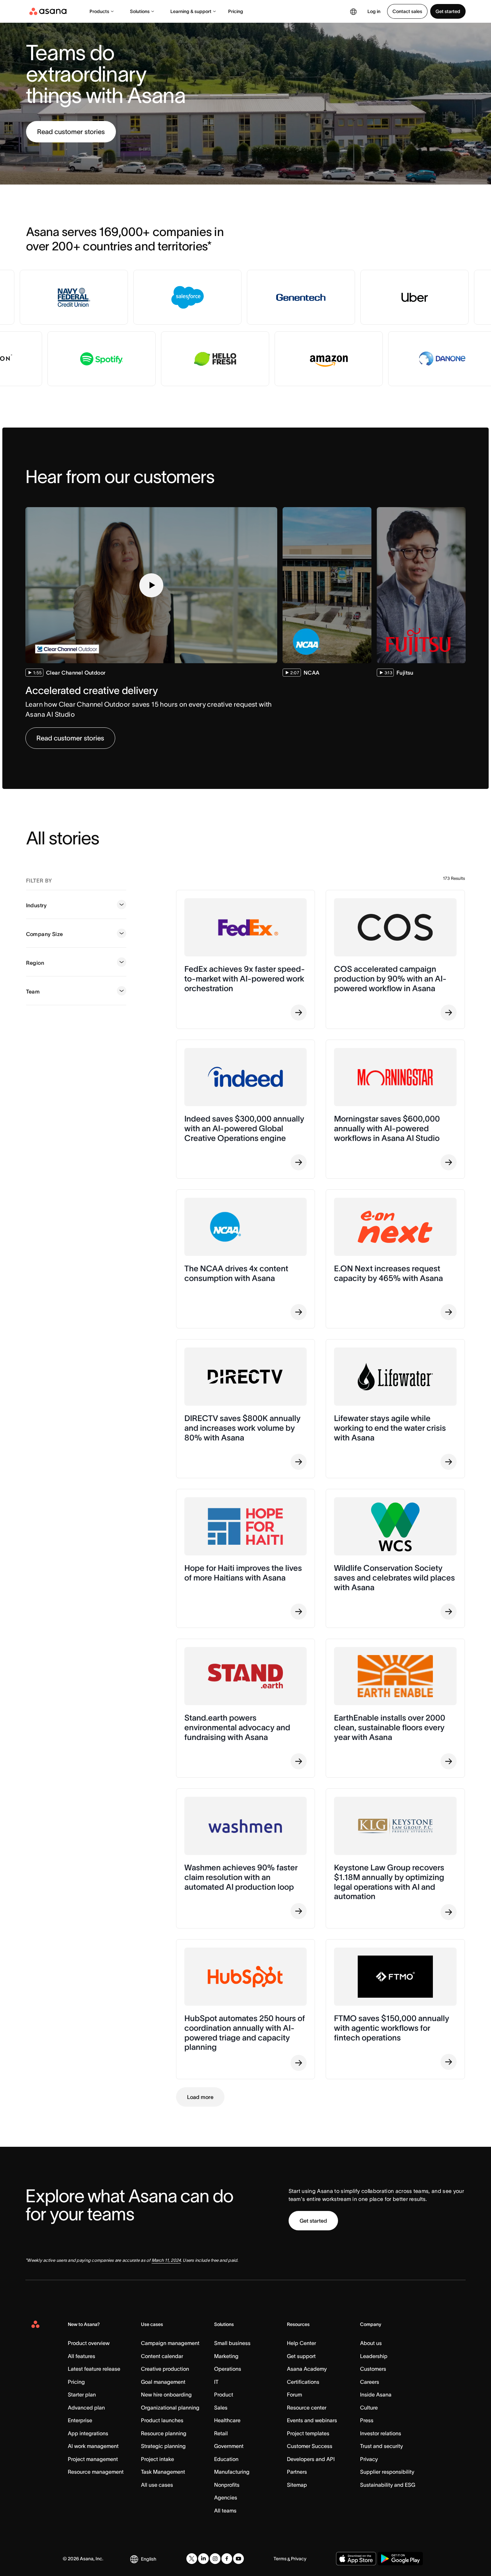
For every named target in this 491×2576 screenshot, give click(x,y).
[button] (151, 585)
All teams (225, 2510)
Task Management (163, 2472)
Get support (301, 2356)
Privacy (369, 2459)
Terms (280, 2559)
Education (226, 2459)
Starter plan (82, 2394)
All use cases (157, 2485)
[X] (192, 2559)
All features (81, 2356)
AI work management (93, 2446)
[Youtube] (238, 2559)
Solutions (140, 11)
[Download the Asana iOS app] (356, 2559)
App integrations (88, 2433)
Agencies (226, 2497)
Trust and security (381, 2446)
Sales (221, 2408)
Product (224, 2394)
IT (216, 2382)
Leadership (374, 2356)
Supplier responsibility (387, 2472)
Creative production (165, 2369)
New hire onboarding (166, 2394)
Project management (93, 2459)
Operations (228, 2369)
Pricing (236, 11)
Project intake (157, 2459)
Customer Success (310, 2446)
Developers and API (311, 2459)
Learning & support (191, 11)
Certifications (303, 2382)
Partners (297, 2472)
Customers (373, 2369)
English (149, 2559)
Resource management (96, 2472)
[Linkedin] (203, 2559)
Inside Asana (376, 2394)
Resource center (307, 2408)
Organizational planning (170, 2408)
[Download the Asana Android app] (400, 2559)
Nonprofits (227, 2485)
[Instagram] (215, 2559)
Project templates (308, 2433)
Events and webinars (312, 2420)
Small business (232, 2343)
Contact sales (407, 11)
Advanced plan (86, 2408)
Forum (294, 2394)
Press (367, 2420)
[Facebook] (227, 2559)
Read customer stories (71, 132)
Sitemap (297, 2485)
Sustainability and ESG (388, 2485)
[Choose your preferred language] (353, 11)
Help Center (301, 2343)
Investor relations (381, 2433)
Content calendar (162, 2356)
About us (371, 2343)
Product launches (162, 2420)
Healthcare (227, 2420)
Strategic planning (163, 2446)
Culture (369, 2408)
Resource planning (164, 2433)
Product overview (89, 2343)
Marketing (226, 2356)
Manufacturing (232, 2472)
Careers (370, 2382)
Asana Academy (307, 2369)
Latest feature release (94, 2369)
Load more (200, 2097)
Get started (448, 11)
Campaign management (170, 2343)
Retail (221, 2433)
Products (99, 11)
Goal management (163, 2382)
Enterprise (80, 2420)
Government (229, 2446)
